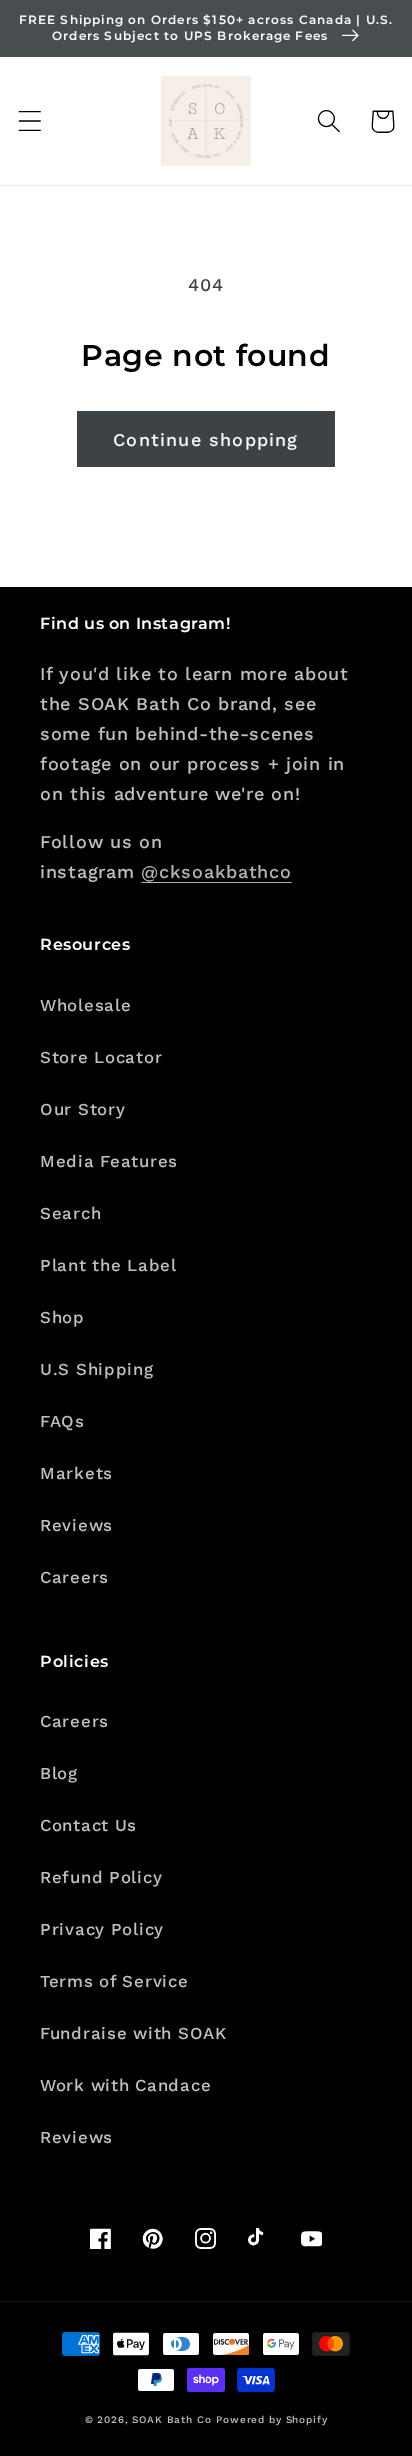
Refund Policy (101, 1877)
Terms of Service (114, 1981)
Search (70, 1213)
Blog (59, 1773)
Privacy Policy (102, 1929)
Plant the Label (108, 1265)
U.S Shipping (97, 1369)
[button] (30, 121)
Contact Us (88, 1825)
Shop (62, 1317)
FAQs (62, 1421)
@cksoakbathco (216, 871)
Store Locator (101, 1057)
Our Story (82, 1109)
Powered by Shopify (271, 2419)
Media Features (109, 1161)
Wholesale (85, 1005)
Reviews (76, 1525)
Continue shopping (205, 439)
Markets (76, 1473)
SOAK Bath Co (171, 2419)
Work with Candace (125, 2085)
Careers (74, 1577)
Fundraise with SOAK (133, 2033)
